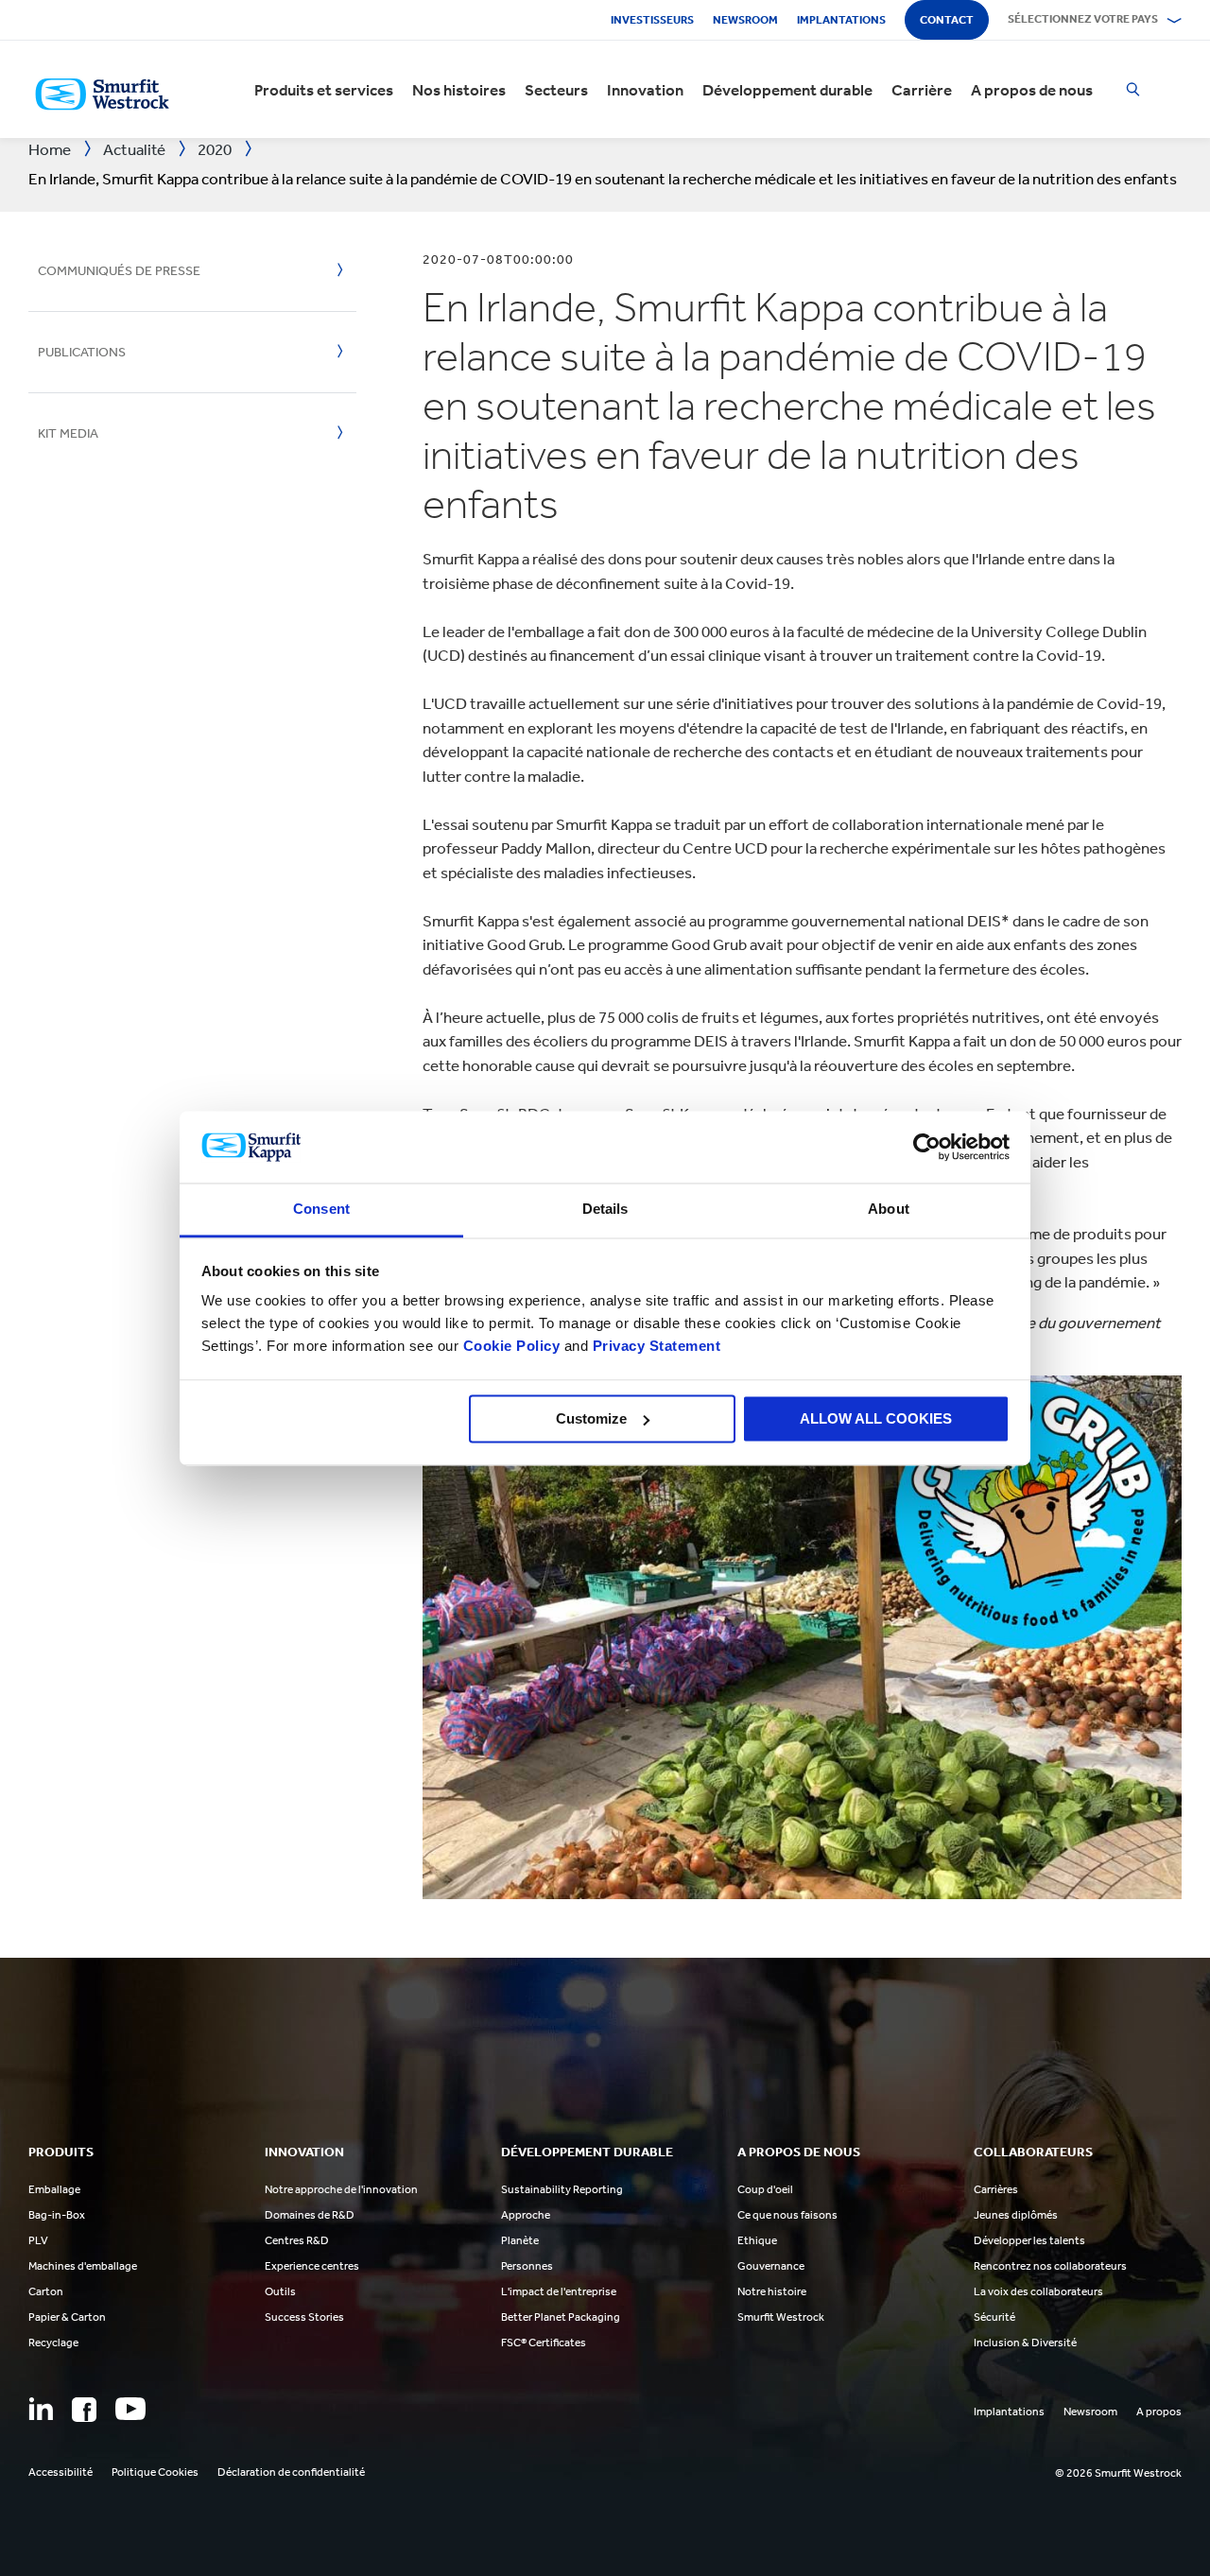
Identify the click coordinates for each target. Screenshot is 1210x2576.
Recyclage (53, 2343)
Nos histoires (459, 90)
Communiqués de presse (119, 271)
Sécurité (994, 2317)
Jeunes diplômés (1016, 2215)
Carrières (996, 2189)
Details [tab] (605, 1210)
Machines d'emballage (83, 2266)
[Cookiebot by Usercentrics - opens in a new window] (927, 1147)
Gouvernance (771, 2266)
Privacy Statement (654, 1347)
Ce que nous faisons (787, 2215)
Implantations (841, 20)
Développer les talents (1029, 2240)
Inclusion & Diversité (1025, 2343)
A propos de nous (1032, 90)
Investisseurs (652, 20)
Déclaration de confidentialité (291, 2472)
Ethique (757, 2240)
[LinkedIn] (41, 2409)
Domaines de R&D (310, 2215)
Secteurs (556, 90)
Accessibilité (60, 2472)
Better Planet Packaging (561, 2317)
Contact (947, 20)
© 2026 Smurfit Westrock (1118, 2473)
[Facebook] (84, 2410)
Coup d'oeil (765, 2189)
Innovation (645, 90)
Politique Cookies (155, 2472)
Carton (46, 2291)
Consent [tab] (321, 1210)
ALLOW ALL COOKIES (876, 1418)
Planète (520, 2240)
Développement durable (787, 90)
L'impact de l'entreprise (559, 2291)
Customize (591, 1418)
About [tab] (889, 1210)
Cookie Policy (512, 1347)
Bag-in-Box (57, 2215)
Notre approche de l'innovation (341, 2189)
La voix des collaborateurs (1038, 2291)
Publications (82, 352)
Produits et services (324, 90)
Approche (526, 2215)
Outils (280, 2291)
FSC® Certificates (544, 2343)
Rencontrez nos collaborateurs (1050, 2266)
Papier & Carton (67, 2317)
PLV (38, 2240)
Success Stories (304, 2317)
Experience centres (312, 2266)
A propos (1159, 2412)
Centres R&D (297, 2240)
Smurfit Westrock (781, 2317)
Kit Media (68, 433)
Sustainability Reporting (562, 2189)
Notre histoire (772, 2291)
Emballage (54, 2189)
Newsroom (745, 20)
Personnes (527, 2266)
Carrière (922, 90)
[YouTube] (130, 2409)
